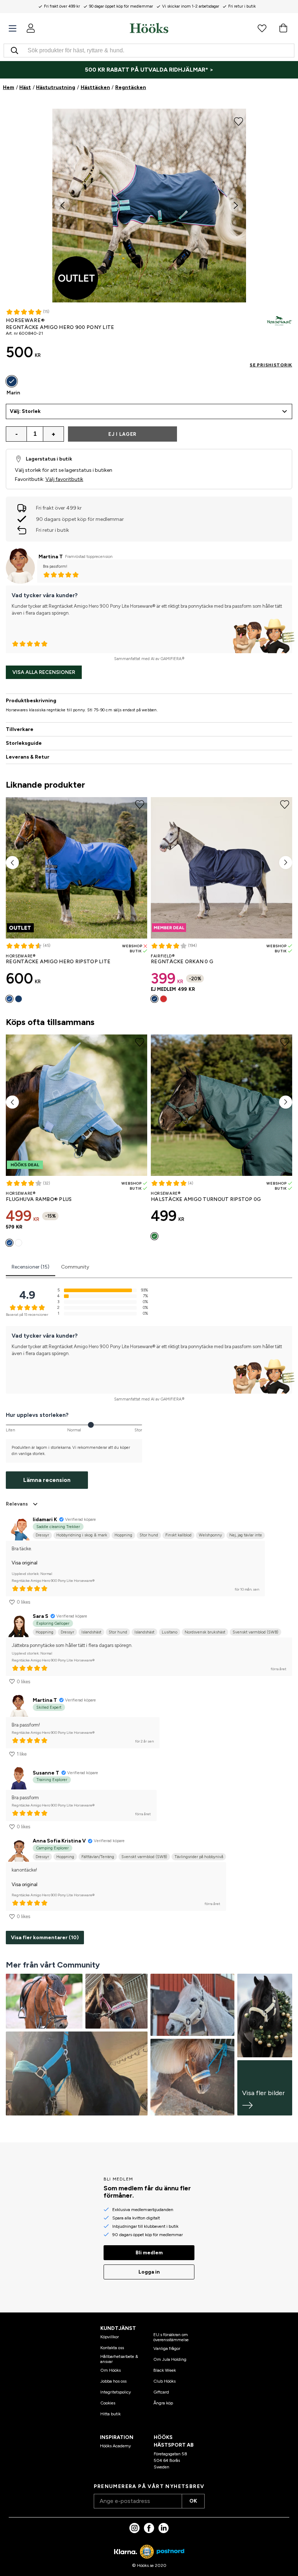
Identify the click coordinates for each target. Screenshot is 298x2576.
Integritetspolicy (116, 2392)
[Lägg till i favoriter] (239, 121)
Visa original (25, 1563)
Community (75, 1267)
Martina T (51, 557)
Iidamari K (45, 1520)
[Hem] (149, 28)
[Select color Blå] (9, 999)
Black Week (165, 2370)
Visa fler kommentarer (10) (45, 1938)
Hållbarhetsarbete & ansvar (119, 2359)
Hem (9, 87)
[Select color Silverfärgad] (19, 1243)
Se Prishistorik (271, 365)
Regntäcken (131, 87)
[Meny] (13, 29)
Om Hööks (110, 2370)
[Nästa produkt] (286, 863)
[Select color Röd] (164, 999)
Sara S (41, 1616)
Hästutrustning (56, 87)
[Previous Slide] (63, 205)
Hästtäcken (95, 87)
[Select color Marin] (12, 381)
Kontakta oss (112, 2348)
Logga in (149, 2272)
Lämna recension (47, 1480)
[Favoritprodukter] (262, 28)
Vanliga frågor (167, 2348)
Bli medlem (149, 2253)
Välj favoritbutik (64, 479)
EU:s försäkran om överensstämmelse (171, 2337)
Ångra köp (163, 2403)
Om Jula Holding (170, 2359)
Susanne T (46, 1773)
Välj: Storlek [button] (25, 411)
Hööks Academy (115, 2446)
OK (193, 2501)
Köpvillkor (110, 2337)
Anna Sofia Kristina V (59, 1841)
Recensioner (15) (31, 1267)
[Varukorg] (283, 28)
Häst (25, 87)
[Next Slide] (236, 205)
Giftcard (161, 2392)
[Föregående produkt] (12, 863)
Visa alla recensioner (44, 672)
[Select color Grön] (154, 1236)
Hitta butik (110, 2414)
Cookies (108, 2403)
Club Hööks (164, 2381)
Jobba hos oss (113, 2381)
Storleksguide (24, 743)
